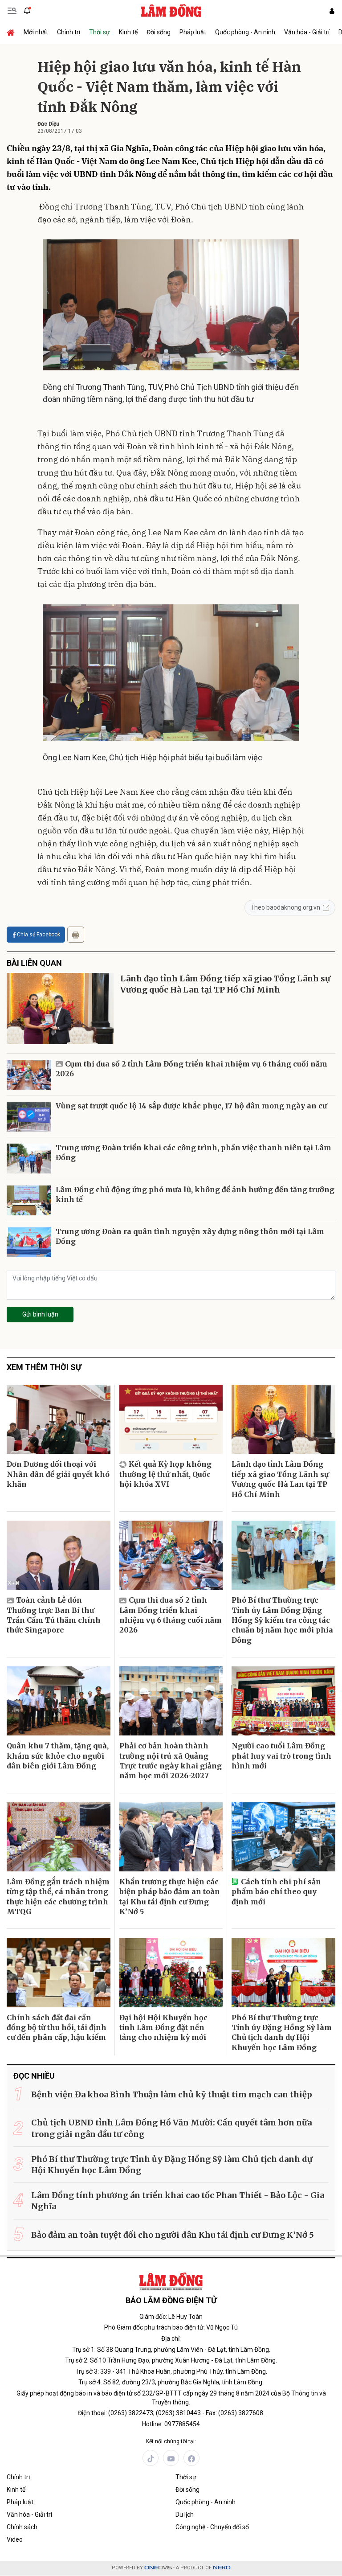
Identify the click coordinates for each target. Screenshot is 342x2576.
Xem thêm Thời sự (44, 1367)
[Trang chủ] (13, 32)
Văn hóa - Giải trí (307, 32)
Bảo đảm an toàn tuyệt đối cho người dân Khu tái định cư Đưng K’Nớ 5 (173, 2235)
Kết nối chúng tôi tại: (171, 2441)
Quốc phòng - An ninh (245, 32)
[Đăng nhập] (332, 11)
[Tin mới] (27, 11)
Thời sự (100, 32)
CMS (158, 2568)
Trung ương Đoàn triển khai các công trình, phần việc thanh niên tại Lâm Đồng (193, 1153)
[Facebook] (191, 2458)
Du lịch (185, 2514)
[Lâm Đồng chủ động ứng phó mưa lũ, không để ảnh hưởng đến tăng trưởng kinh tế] (29, 1200)
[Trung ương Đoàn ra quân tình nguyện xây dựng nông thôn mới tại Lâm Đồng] (29, 1242)
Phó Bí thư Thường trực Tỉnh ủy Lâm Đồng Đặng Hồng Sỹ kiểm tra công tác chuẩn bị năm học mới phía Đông (282, 1620)
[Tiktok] (151, 2458)
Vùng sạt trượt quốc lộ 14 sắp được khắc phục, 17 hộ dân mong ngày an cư (191, 1106)
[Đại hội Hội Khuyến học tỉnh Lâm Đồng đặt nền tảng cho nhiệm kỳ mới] (171, 1972)
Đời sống (159, 32)
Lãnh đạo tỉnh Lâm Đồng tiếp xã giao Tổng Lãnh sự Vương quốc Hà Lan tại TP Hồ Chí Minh (225, 984)
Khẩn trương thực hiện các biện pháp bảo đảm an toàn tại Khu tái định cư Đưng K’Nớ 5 (170, 1897)
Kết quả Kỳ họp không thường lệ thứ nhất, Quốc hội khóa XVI (165, 1474)
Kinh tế (128, 32)
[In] (76, 935)
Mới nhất (36, 32)
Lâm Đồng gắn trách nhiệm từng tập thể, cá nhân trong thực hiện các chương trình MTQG (58, 1897)
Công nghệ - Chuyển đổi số (212, 2527)
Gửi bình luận (40, 1314)
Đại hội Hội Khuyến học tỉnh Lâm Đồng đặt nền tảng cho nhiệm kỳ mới (163, 2028)
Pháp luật (193, 32)
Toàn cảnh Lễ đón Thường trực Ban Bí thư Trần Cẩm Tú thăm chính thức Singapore (54, 1615)
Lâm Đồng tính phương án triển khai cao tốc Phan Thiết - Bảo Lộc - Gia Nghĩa (178, 2201)
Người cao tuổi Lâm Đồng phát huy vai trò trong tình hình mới (281, 1756)
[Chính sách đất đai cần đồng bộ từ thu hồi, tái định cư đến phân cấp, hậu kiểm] (59, 1972)
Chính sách (22, 2527)
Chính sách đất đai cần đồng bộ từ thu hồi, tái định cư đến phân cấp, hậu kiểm (57, 2028)
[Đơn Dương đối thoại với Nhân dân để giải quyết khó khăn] (59, 1419)
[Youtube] (171, 2458)
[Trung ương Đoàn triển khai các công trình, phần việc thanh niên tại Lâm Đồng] (29, 1159)
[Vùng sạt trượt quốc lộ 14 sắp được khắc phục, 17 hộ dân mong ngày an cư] (29, 1117)
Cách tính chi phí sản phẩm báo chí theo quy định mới (276, 1892)
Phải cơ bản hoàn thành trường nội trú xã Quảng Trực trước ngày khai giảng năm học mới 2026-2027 (171, 1761)
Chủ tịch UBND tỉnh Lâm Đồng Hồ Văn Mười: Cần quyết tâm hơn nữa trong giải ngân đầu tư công (171, 2128)
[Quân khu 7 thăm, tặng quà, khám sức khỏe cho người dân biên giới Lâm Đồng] (59, 1701)
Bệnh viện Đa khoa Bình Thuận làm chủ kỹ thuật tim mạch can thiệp (172, 2094)
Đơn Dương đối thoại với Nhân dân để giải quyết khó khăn (58, 1474)
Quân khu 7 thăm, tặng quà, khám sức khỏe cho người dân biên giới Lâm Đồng (58, 1756)
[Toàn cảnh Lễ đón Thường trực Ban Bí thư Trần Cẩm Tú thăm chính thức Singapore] (59, 1555)
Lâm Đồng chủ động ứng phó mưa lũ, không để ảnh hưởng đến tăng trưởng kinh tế (195, 1194)
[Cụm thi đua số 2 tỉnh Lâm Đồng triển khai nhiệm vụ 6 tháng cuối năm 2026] (29, 1075)
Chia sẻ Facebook (39, 935)
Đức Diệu (48, 124)
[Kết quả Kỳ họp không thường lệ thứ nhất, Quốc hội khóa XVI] (171, 1419)
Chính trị (69, 32)
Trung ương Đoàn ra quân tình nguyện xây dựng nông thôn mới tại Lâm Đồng (190, 1236)
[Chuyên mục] (12, 11)
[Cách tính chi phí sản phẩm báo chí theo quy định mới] (283, 1837)
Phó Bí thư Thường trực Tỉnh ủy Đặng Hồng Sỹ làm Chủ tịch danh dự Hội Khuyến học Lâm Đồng (282, 2032)
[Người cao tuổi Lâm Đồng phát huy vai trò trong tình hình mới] (283, 1701)
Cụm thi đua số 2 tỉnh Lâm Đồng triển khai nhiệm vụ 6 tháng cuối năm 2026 (191, 1069)
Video (15, 2539)
